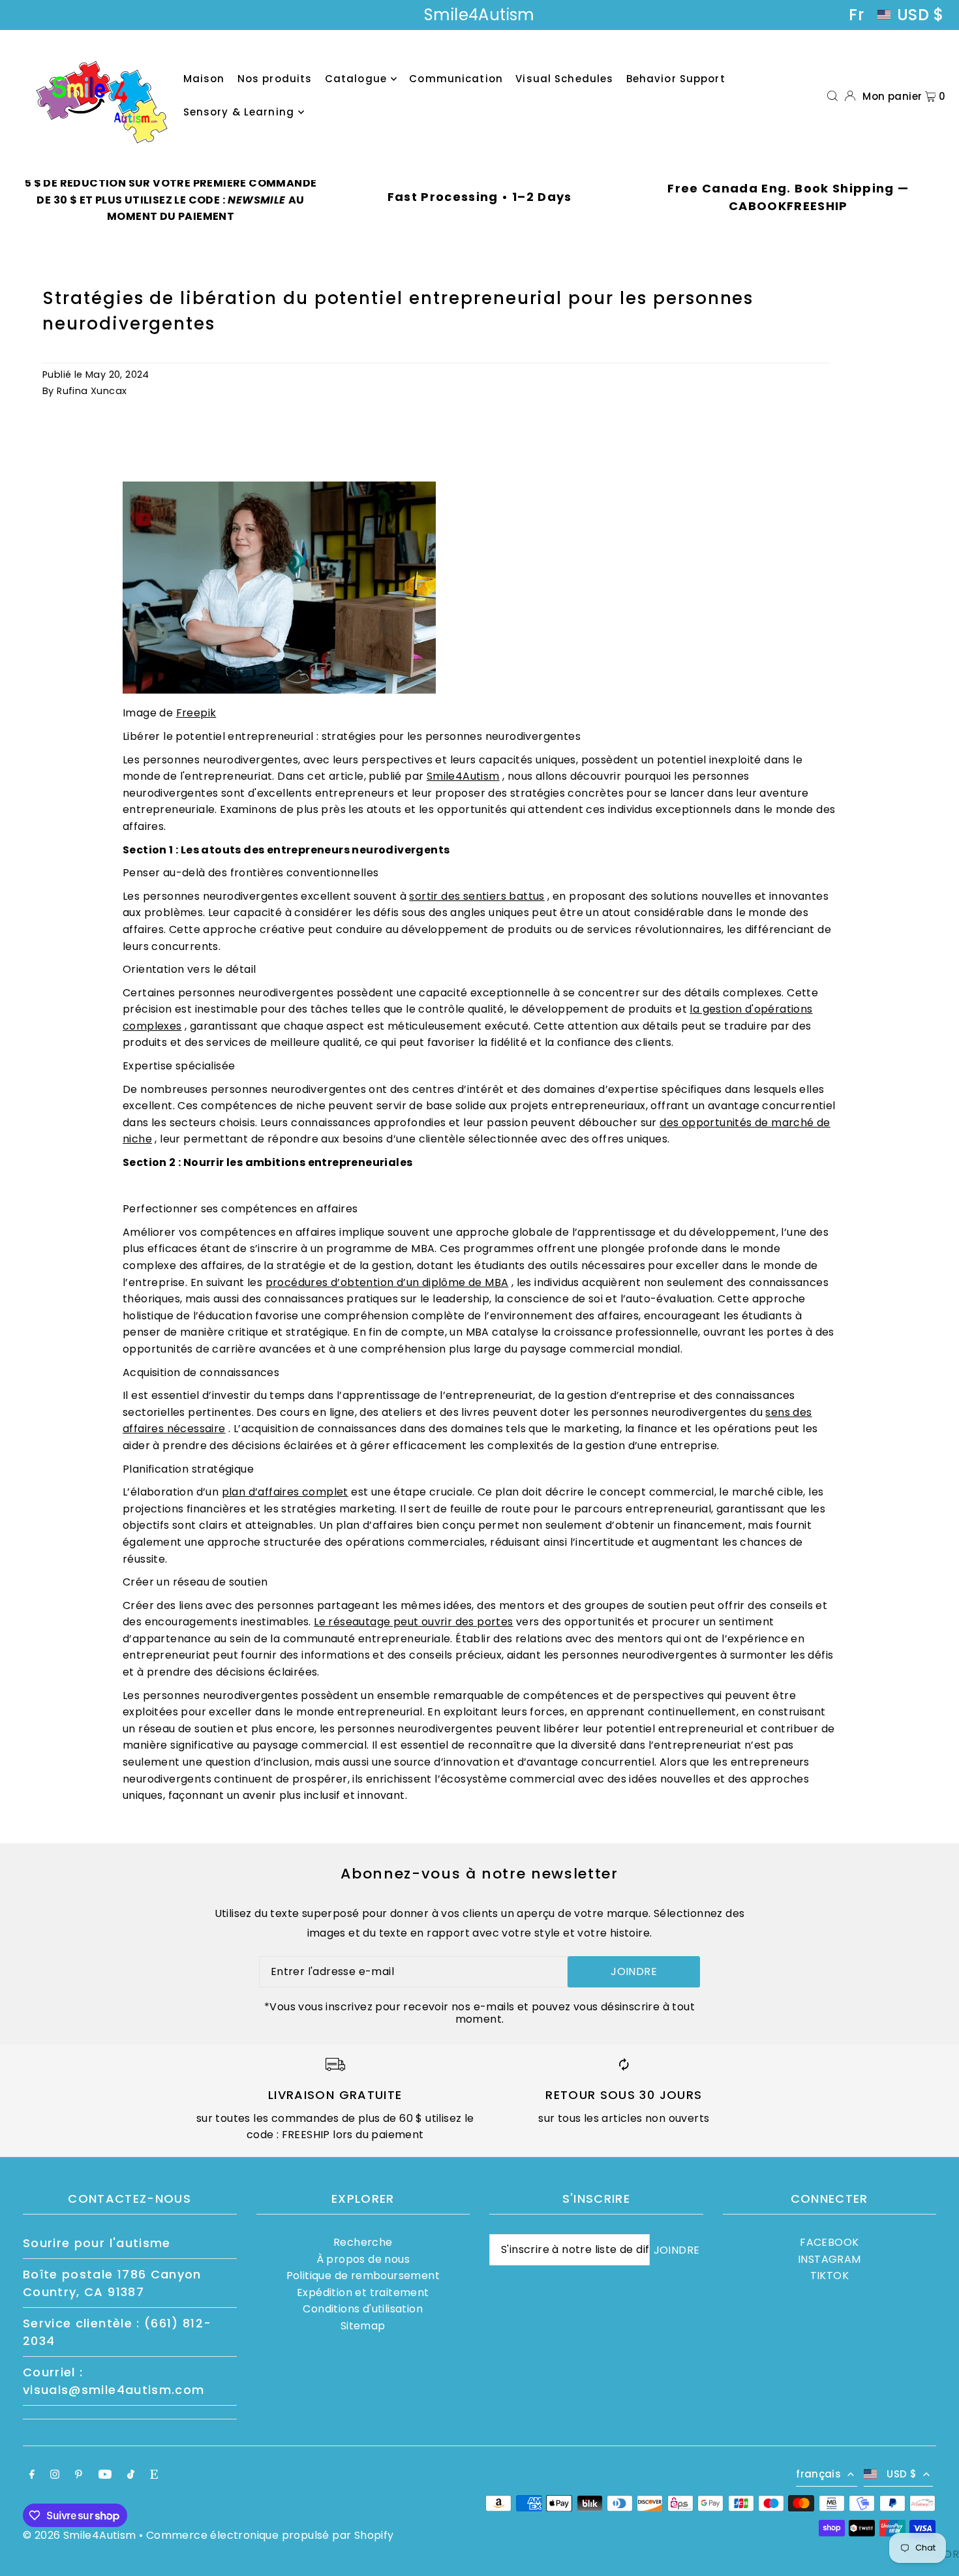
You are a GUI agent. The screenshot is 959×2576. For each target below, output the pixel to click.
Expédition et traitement (363, 2292)
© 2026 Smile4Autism (80, 2535)
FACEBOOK (829, 2242)
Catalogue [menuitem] (356, 79)
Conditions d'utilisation (363, 2309)
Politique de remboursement (363, 2276)
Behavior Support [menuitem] (676, 79)
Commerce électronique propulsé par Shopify (270, 2535)
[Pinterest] (79, 2476)
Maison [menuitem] (204, 79)
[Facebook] (32, 2476)
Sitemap (363, 2326)
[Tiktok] (131, 2476)
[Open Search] (832, 96)
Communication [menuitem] (456, 79)
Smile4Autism (463, 776)
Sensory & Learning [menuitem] (239, 112)
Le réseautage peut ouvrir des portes (413, 1622)
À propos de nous (363, 2259)
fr (856, 15)
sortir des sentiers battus (477, 896)
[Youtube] (105, 2476)
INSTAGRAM (830, 2259)
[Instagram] (55, 2476)
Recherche (363, 2242)
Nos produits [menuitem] (275, 79)
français (818, 2474)
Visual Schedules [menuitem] (564, 79)
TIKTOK (830, 2276)
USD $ (921, 15)
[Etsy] (154, 2476)
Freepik (196, 713)
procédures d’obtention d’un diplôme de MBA (387, 1282)
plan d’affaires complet (285, 1492)
